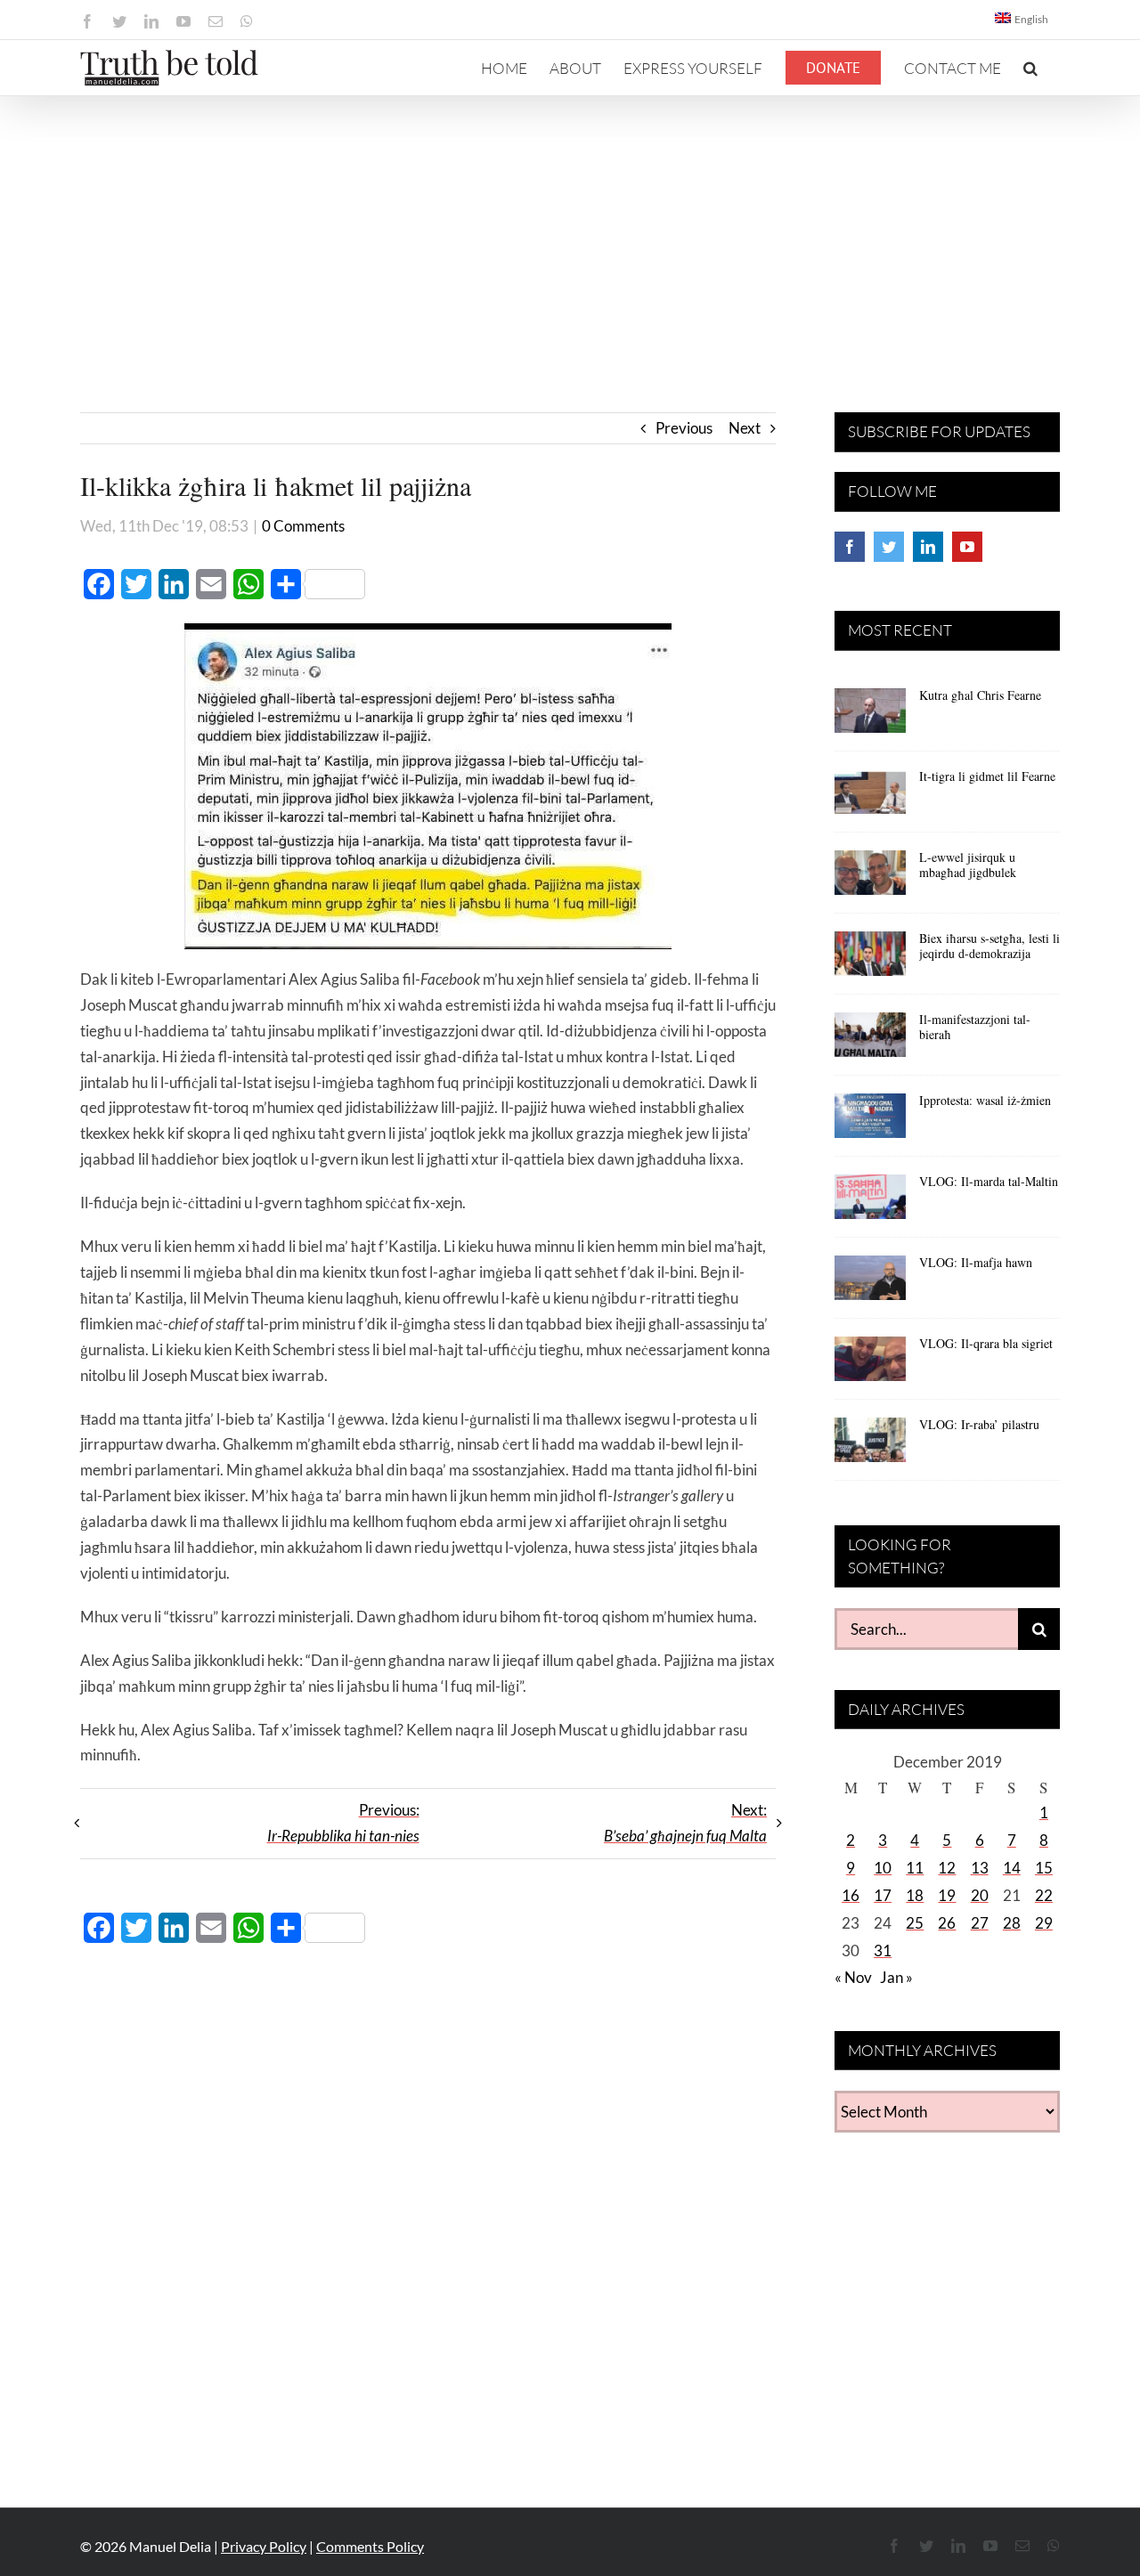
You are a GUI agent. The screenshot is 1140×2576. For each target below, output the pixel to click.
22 (1044, 1895)
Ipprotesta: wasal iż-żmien (985, 1100)
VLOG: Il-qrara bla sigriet (986, 1343)
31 (883, 1950)
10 (883, 1868)
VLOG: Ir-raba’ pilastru (979, 1424)
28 (1012, 1923)
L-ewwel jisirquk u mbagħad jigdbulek (968, 865)
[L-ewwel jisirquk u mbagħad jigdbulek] (870, 879)
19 (947, 1895)
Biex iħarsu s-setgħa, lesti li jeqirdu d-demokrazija (989, 946)
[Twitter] (889, 547)
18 (915, 1895)
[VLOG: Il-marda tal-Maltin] (870, 1203)
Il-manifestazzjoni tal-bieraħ (975, 1027)
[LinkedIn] (928, 547)
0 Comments (303, 526)
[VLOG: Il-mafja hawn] (870, 1284)
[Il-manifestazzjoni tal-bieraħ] (870, 1041)
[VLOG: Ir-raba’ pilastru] (870, 1446)
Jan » (896, 1977)
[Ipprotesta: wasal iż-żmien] (870, 1122)
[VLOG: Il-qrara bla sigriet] (870, 1365)
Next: (685, 1823)
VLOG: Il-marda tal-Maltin (989, 1181)
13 (980, 1868)
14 (1012, 1868)
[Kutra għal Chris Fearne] (870, 717)
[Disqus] (428, 2215)
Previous (684, 428)
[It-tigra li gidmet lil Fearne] (870, 798)
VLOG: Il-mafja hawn (976, 1262)
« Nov (853, 1977)
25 (915, 1923)
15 (1044, 1868)
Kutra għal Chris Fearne (980, 695)
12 (947, 1868)
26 (947, 1923)
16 (851, 1895)
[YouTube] (967, 547)
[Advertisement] (570, 230)
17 (883, 1895)
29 (1044, 1923)
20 (980, 1895)
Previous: (343, 1823)
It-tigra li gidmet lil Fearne (987, 776)
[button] (1030, 68)
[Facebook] (850, 547)
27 (980, 1923)
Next (745, 428)
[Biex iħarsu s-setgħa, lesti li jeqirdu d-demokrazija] (870, 960)
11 (915, 1868)
